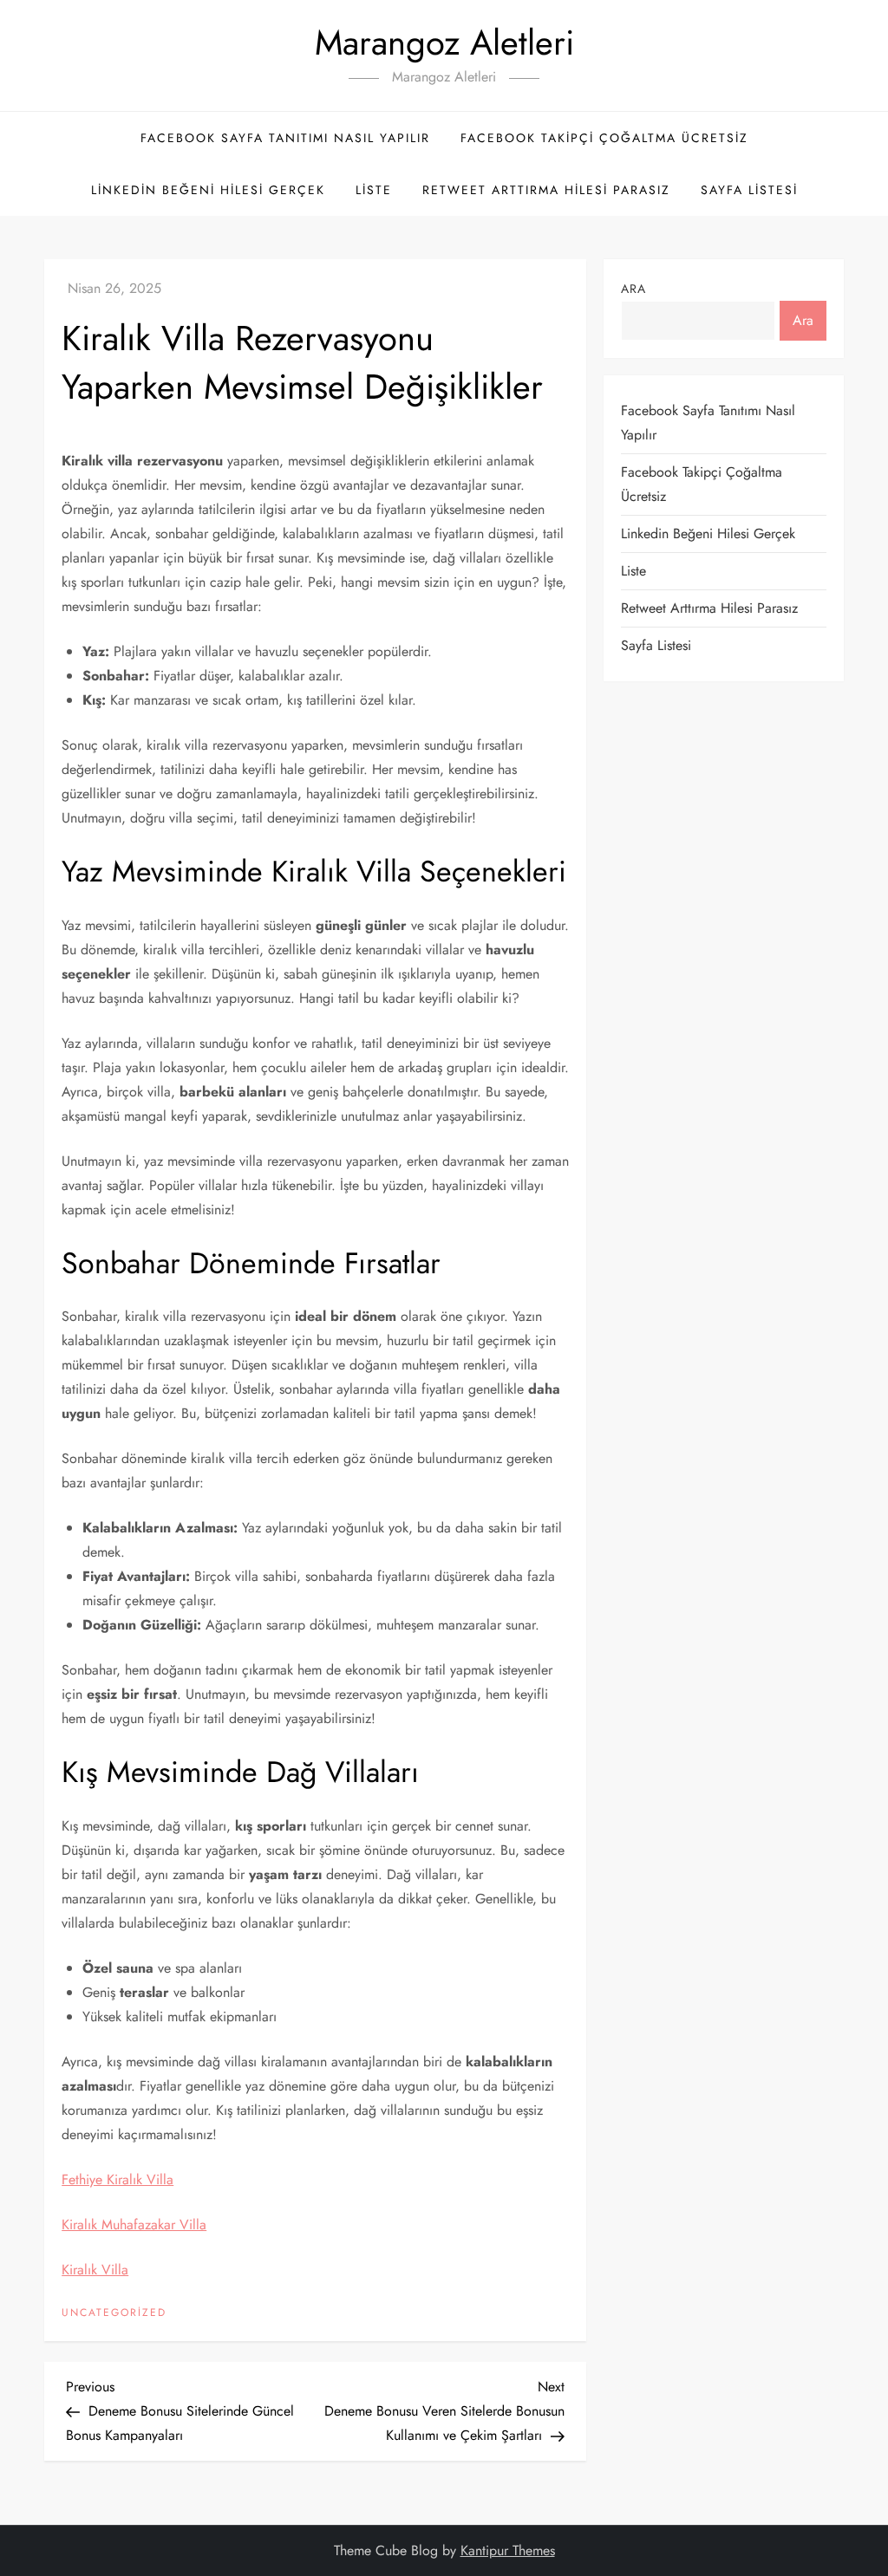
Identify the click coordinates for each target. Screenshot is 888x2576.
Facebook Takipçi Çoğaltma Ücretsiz (604, 138)
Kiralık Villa (95, 2270)
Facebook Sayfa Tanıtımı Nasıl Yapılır (285, 138)
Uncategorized (114, 2313)
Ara (633, 289)
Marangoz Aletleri (444, 42)
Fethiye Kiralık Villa (118, 2179)
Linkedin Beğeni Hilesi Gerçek (208, 190)
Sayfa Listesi (749, 190)
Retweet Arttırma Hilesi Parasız (546, 190)
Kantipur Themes (508, 2550)
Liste (374, 190)
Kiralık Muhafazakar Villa (134, 2225)
